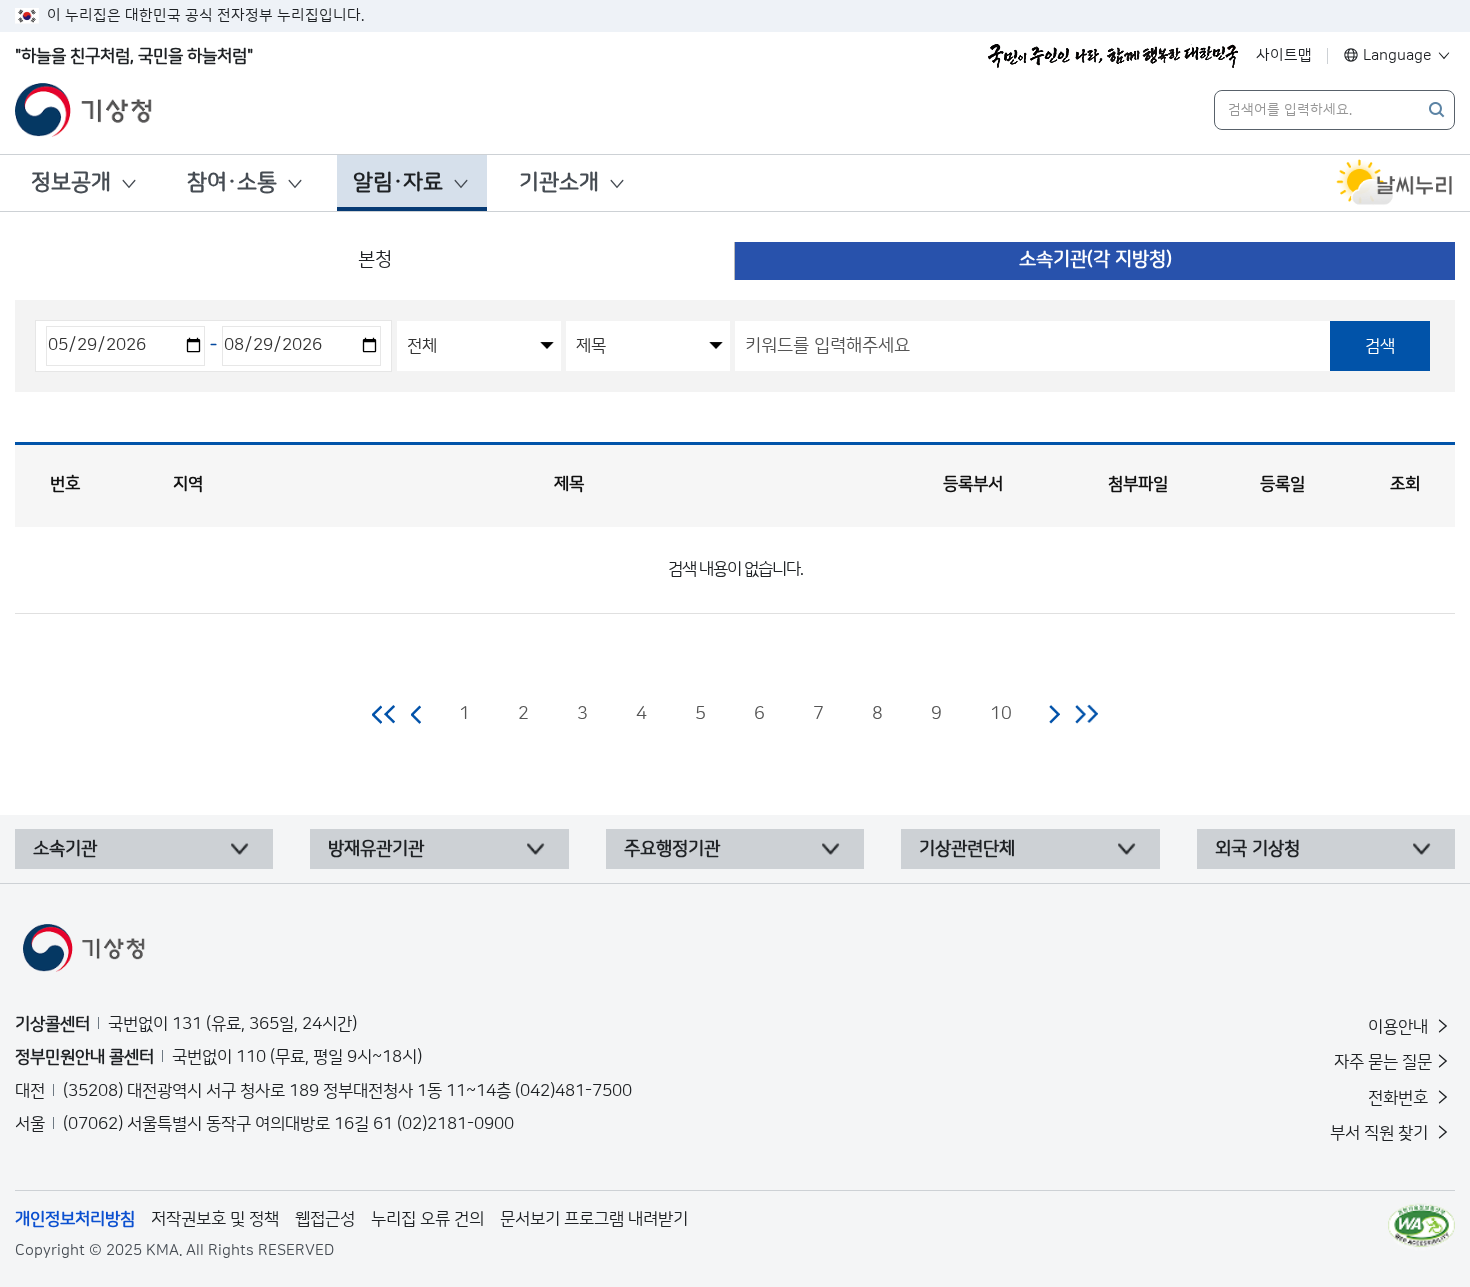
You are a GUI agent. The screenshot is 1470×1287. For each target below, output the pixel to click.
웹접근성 (325, 1219)
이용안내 (1400, 1027)
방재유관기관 (376, 849)
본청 (375, 259)
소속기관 (65, 849)
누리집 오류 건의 (427, 1219)
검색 (1380, 346)
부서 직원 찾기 (1381, 1133)
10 (1001, 714)
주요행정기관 (672, 849)
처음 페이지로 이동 (384, 714)
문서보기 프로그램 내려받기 (594, 1219)
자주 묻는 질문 (1383, 1062)
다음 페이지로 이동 (1054, 714)
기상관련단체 (967, 849)
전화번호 (1400, 1098)
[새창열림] (1395, 183)
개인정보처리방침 (75, 1219)
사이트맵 (1284, 55)
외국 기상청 (1257, 849)
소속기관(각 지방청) (1095, 259)
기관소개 (559, 182)
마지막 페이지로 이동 (1086, 714)
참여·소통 (232, 182)
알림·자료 (398, 182)
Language (1397, 55)
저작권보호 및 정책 (215, 1219)
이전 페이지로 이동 (417, 714)
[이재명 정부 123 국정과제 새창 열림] (1113, 56)
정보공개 (71, 182)
